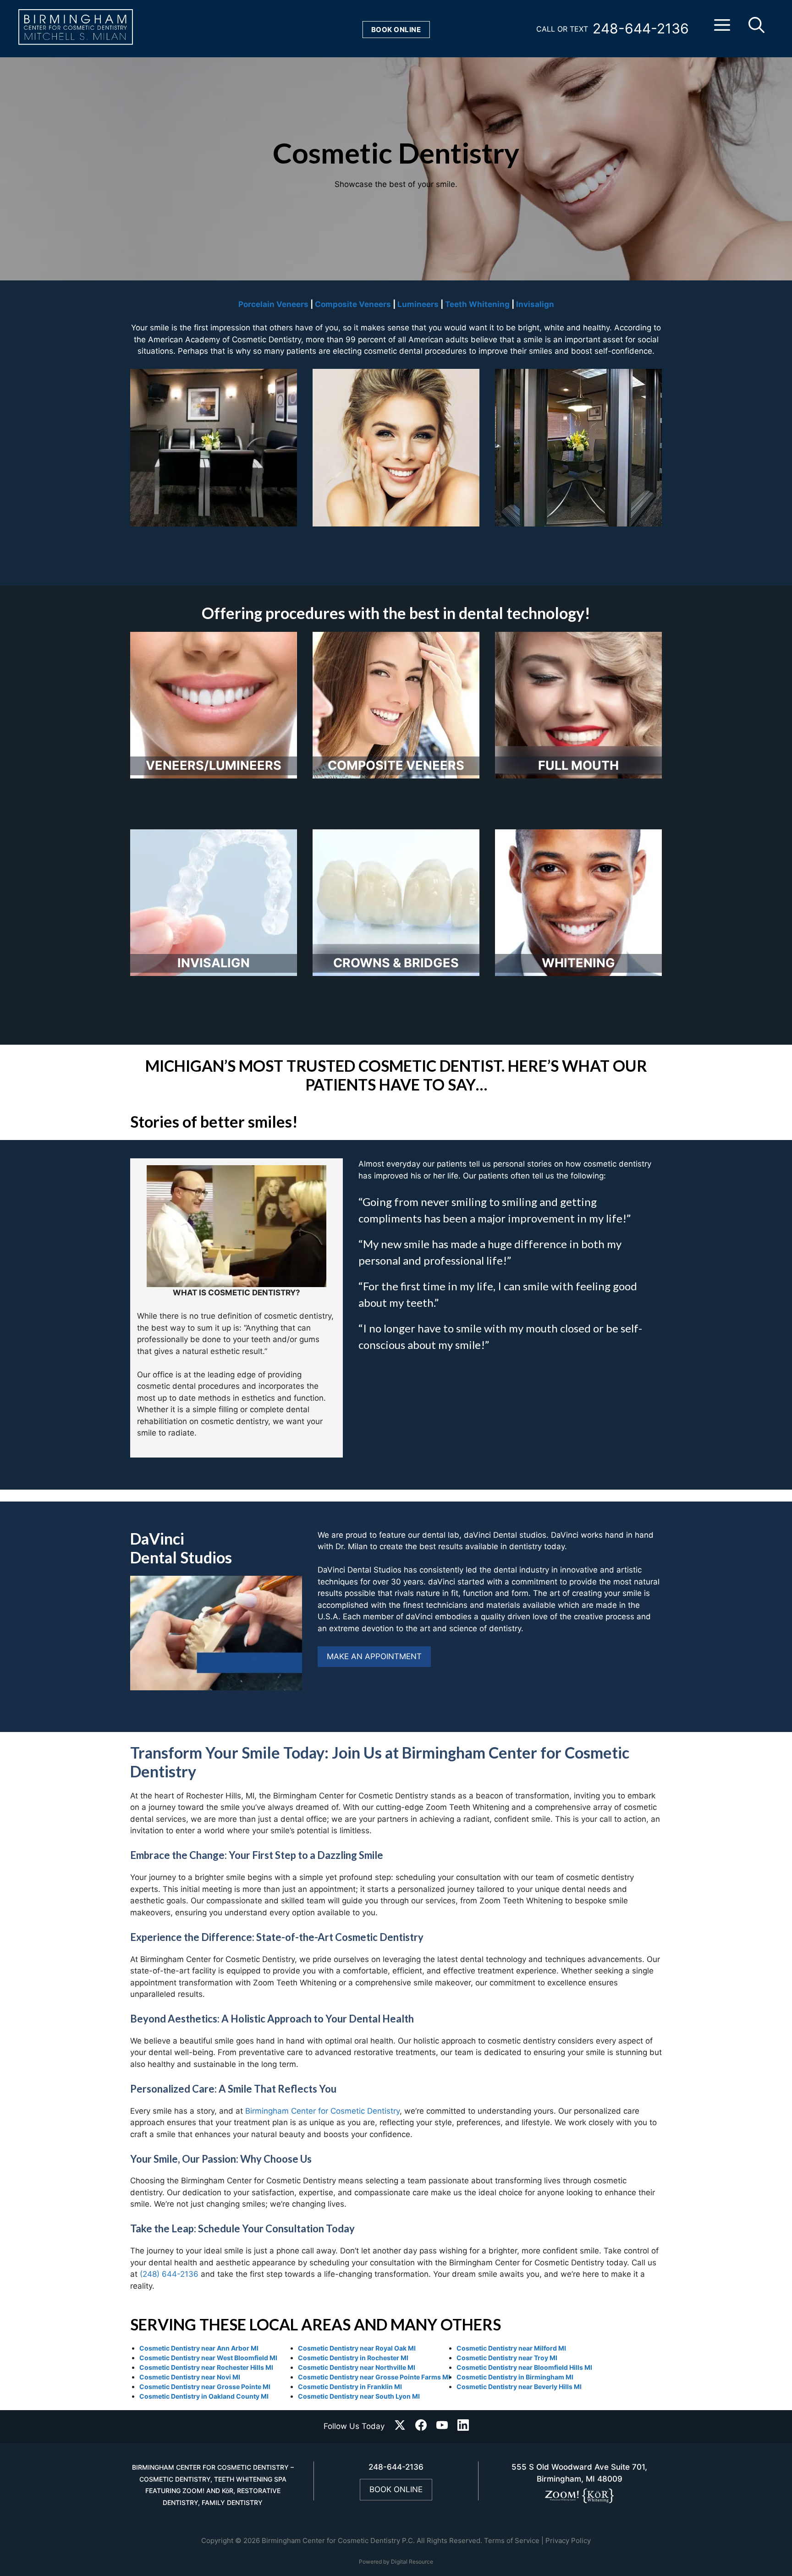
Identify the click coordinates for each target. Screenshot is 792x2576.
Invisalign (535, 304)
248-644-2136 (641, 28)
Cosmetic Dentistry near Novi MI (190, 2377)
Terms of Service (512, 2540)
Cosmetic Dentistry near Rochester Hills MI (206, 2367)
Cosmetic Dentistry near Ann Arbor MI (199, 2348)
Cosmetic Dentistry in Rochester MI (353, 2358)
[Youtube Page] (442, 2427)
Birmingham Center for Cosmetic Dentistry (322, 2111)
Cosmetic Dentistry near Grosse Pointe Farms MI (374, 2377)
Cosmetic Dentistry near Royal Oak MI (357, 2348)
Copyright (217, 2540)
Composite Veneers (353, 304)
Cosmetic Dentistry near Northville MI (357, 2367)
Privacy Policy (568, 2540)
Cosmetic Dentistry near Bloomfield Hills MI (524, 2367)
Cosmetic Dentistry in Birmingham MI (515, 2377)
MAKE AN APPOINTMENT (374, 1656)
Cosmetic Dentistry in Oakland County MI (204, 2396)
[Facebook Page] (421, 2427)
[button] (722, 29)
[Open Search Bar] (756, 29)
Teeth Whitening (477, 304)
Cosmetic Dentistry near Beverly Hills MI (519, 2387)
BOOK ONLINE (396, 2489)
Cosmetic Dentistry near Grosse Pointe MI (205, 2387)
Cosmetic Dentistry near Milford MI (511, 2348)
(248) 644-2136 (169, 2274)
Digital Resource (412, 2562)
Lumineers (418, 304)
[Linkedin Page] (463, 2427)
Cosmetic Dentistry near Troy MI (507, 2358)
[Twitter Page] (400, 2427)
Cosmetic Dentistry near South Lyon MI (359, 2396)
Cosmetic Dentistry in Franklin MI (350, 2387)
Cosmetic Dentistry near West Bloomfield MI (208, 2358)
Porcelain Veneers (273, 304)
